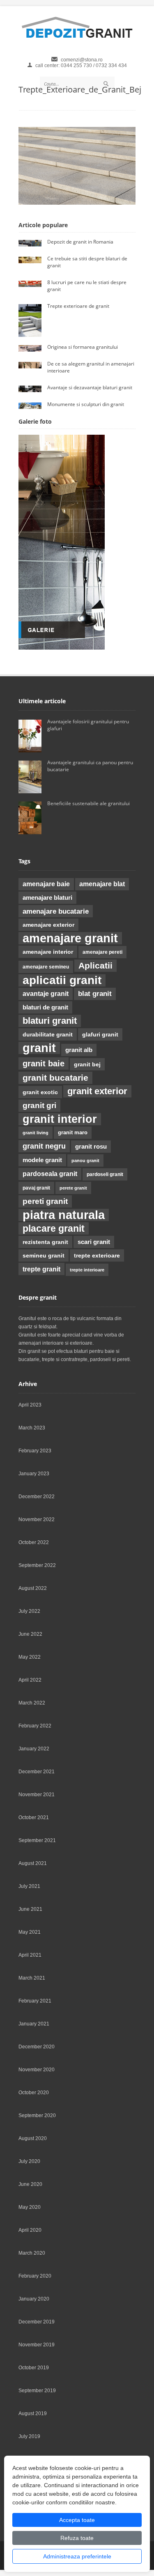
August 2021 (33, 1863)
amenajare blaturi (47, 898)
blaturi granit (50, 1021)
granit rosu (91, 1147)
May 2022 (30, 1657)
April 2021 (30, 1955)
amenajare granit (70, 938)
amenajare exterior (48, 925)
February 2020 (35, 2276)
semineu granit (44, 1255)
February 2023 (35, 1451)
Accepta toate (77, 2520)
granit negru (44, 1146)
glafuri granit (100, 1034)
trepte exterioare (97, 1255)
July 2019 (29, 2436)
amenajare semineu (46, 967)
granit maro (73, 1132)
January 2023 (34, 1474)
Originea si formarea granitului (83, 347)
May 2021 (30, 1932)
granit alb (79, 1050)
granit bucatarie (55, 1078)
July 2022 (29, 1611)
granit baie (44, 1063)
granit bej (87, 1064)
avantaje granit (46, 994)
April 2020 (30, 2230)
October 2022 (34, 1542)
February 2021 (35, 2001)
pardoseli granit (105, 1174)
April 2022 (30, 1680)
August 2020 (33, 2138)
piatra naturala (64, 1215)
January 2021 (34, 2024)
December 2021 (37, 1772)
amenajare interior (48, 952)
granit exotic (40, 1092)
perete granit (73, 1188)
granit (39, 1048)
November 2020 (37, 2070)
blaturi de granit (45, 1007)
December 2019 (37, 2322)
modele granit (42, 1160)
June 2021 (30, 1909)
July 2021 (29, 1886)
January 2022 (34, 1749)
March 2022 (32, 1703)
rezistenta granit (45, 1242)
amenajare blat (102, 884)
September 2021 (37, 1840)
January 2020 (34, 2299)
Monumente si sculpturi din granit (86, 404)
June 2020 (30, 2184)
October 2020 (34, 2093)
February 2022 (35, 1726)
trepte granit (41, 1269)
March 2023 (32, 1428)
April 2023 (30, 1405)
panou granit (85, 1160)
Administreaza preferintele (77, 2556)
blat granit (95, 994)
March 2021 (32, 1978)
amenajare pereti (102, 952)
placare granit (54, 1228)
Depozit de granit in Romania (80, 242)
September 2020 (37, 2115)
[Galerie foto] (62, 648)
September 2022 (37, 1565)
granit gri (39, 1105)
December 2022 (37, 1497)
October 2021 (34, 1817)
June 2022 (30, 1634)
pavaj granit (36, 1188)
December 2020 (37, 2047)
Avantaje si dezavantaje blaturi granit (90, 387)
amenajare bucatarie (56, 911)
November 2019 (37, 2345)
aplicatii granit (62, 980)
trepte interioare (87, 1270)
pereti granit (45, 1201)
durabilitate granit (48, 1034)
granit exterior (97, 1091)
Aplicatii (95, 966)
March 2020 (32, 2253)
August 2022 (33, 1588)
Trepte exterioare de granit (78, 306)
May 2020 (30, 2207)
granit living (36, 1133)
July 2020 (29, 2161)
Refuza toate (77, 2538)
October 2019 (34, 2368)
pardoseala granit (50, 1174)
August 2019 (33, 2413)
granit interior (60, 1119)
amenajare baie (46, 884)
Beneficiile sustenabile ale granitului (90, 803)
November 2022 (37, 1519)
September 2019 (37, 2391)
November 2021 (37, 1795)
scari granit (94, 1242)
